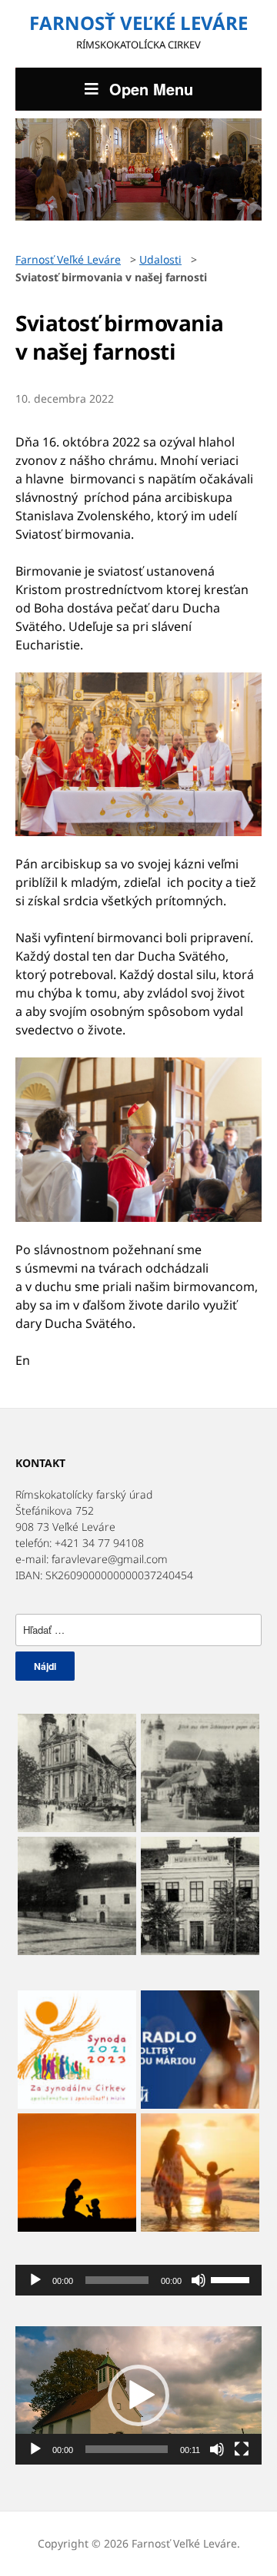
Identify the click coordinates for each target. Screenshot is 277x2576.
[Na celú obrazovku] (242, 2449)
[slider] (232, 2279)
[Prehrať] (35, 2280)
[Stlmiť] (199, 2280)
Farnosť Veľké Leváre (138, 23)
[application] (138, 2280)
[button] (138, 2395)
